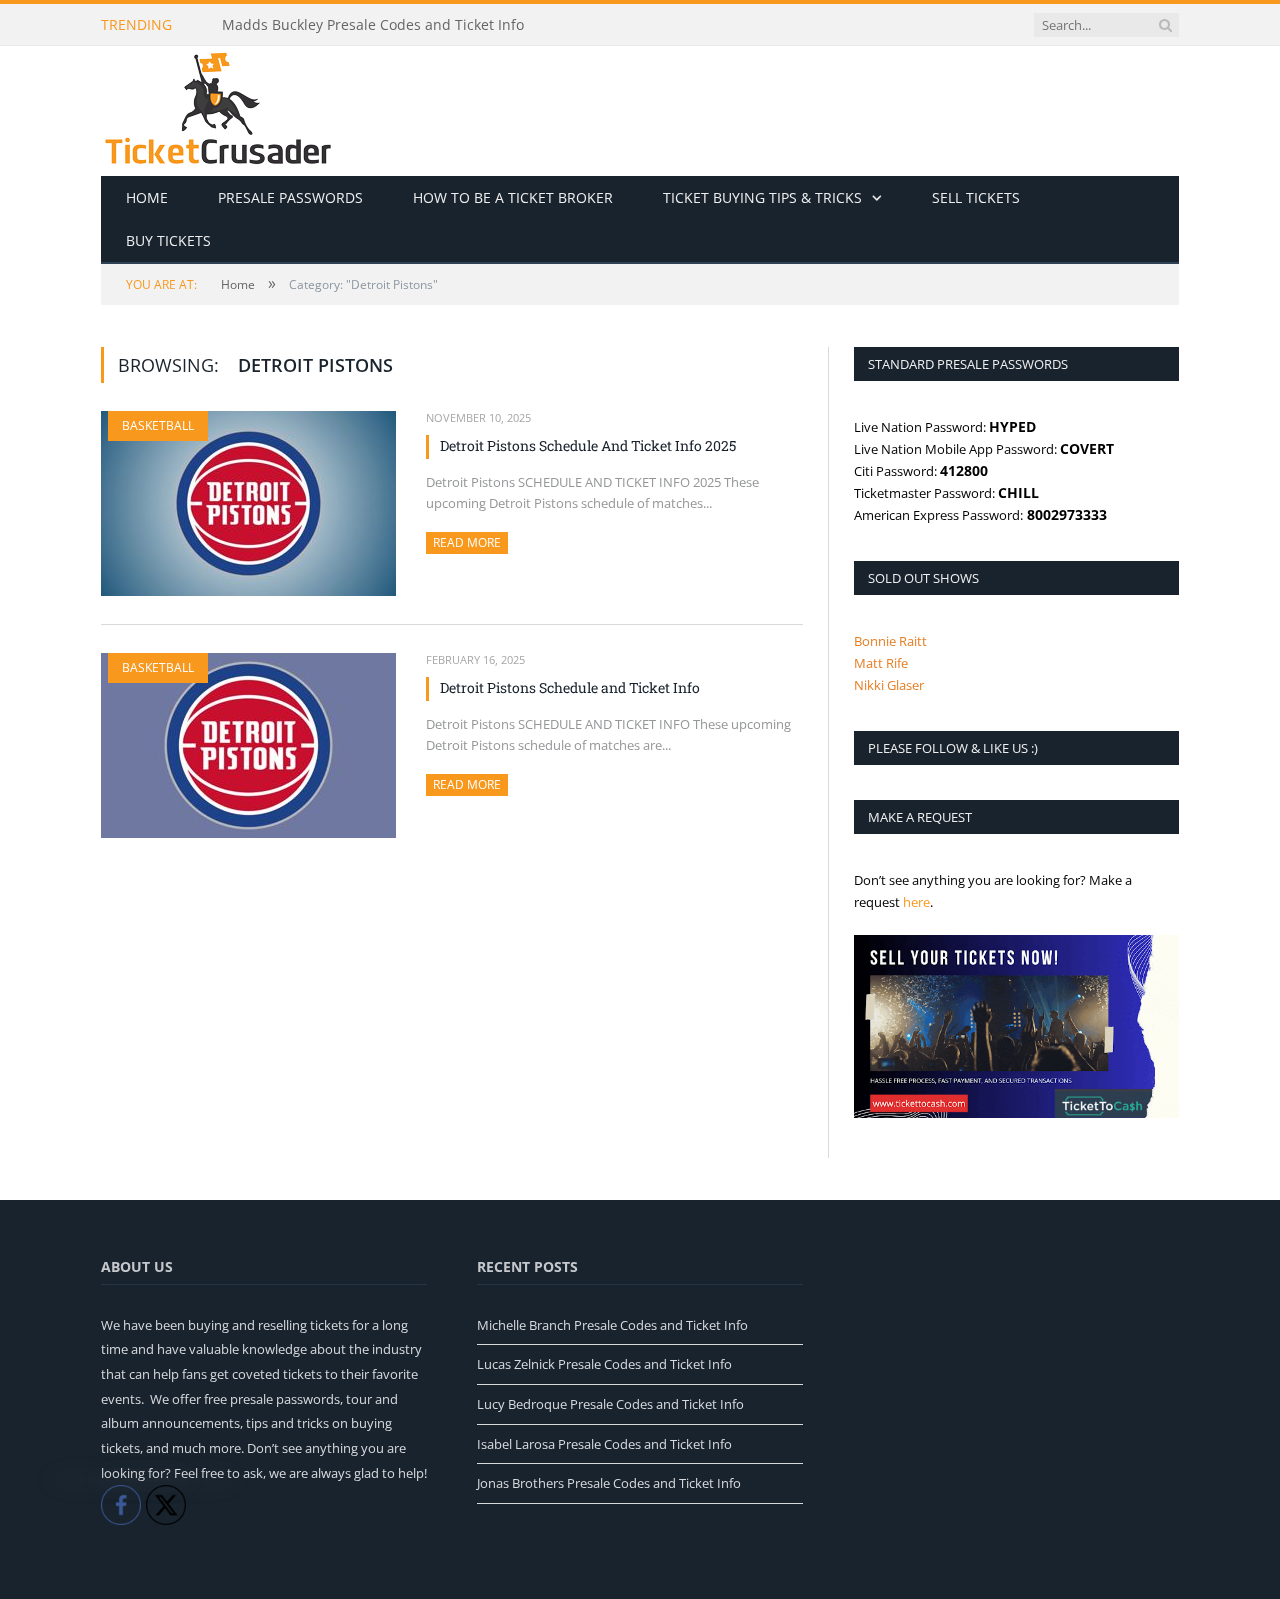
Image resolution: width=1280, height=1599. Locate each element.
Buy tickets (168, 240)
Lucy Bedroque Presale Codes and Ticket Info (610, 1404)
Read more (470, 542)
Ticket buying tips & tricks (762, 197)
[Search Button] (1165, 25)
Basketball (158, 425)
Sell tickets (976, 197)
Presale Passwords (290, 197)
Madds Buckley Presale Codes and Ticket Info (373, 25)
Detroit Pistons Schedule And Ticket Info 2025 (588, 445)
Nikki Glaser (889, 685)
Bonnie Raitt (890, 641)
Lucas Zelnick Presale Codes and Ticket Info (604, 1364)
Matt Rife (881, 663)
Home (147, 197)
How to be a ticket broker (513, 197)
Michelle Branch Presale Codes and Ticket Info (612, 1325)
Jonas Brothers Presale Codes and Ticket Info (609, 1483)
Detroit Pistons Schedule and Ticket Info (570, 687)
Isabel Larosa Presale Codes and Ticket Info (604, 1444)
